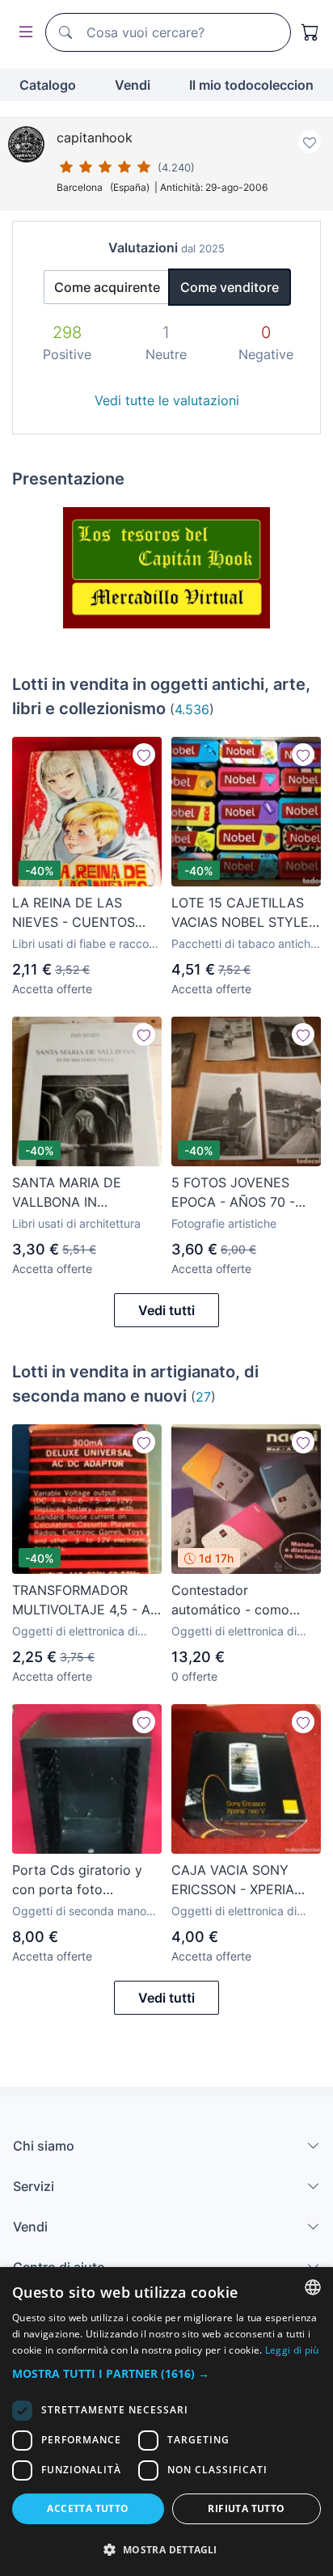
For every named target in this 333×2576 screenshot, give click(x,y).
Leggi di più (292, 2350)
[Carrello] (310, 32)
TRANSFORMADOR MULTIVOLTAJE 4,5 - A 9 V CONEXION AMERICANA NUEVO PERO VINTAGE (81, 1601)
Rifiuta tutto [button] (246, 2508)
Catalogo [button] (48, 85)
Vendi (133, 85)
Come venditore (230, 287)
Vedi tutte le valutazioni (167, 400)
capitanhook (95, 137)
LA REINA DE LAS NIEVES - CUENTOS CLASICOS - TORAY (74, 913)
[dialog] (166, 2422)
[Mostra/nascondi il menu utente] (23, 33)
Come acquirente (107, 287)
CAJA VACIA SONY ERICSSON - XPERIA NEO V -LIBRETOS (233, 1880)
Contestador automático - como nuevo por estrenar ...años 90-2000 (230, 1601)
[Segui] (144, 755)
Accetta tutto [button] (88, 2508)
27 (203, 1397)
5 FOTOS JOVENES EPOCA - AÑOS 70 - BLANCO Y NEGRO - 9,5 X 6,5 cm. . (246, 1193)
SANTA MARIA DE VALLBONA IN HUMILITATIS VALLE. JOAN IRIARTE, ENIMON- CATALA (75, 1193)
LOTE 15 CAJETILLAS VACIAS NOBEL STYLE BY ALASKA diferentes (240, 913)
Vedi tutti (166, 1310)
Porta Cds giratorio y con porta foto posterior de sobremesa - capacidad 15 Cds (85, 1880)
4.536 (192, 709)
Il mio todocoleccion (251, 85)
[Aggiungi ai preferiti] (310, 142)
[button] (166, 2373)
